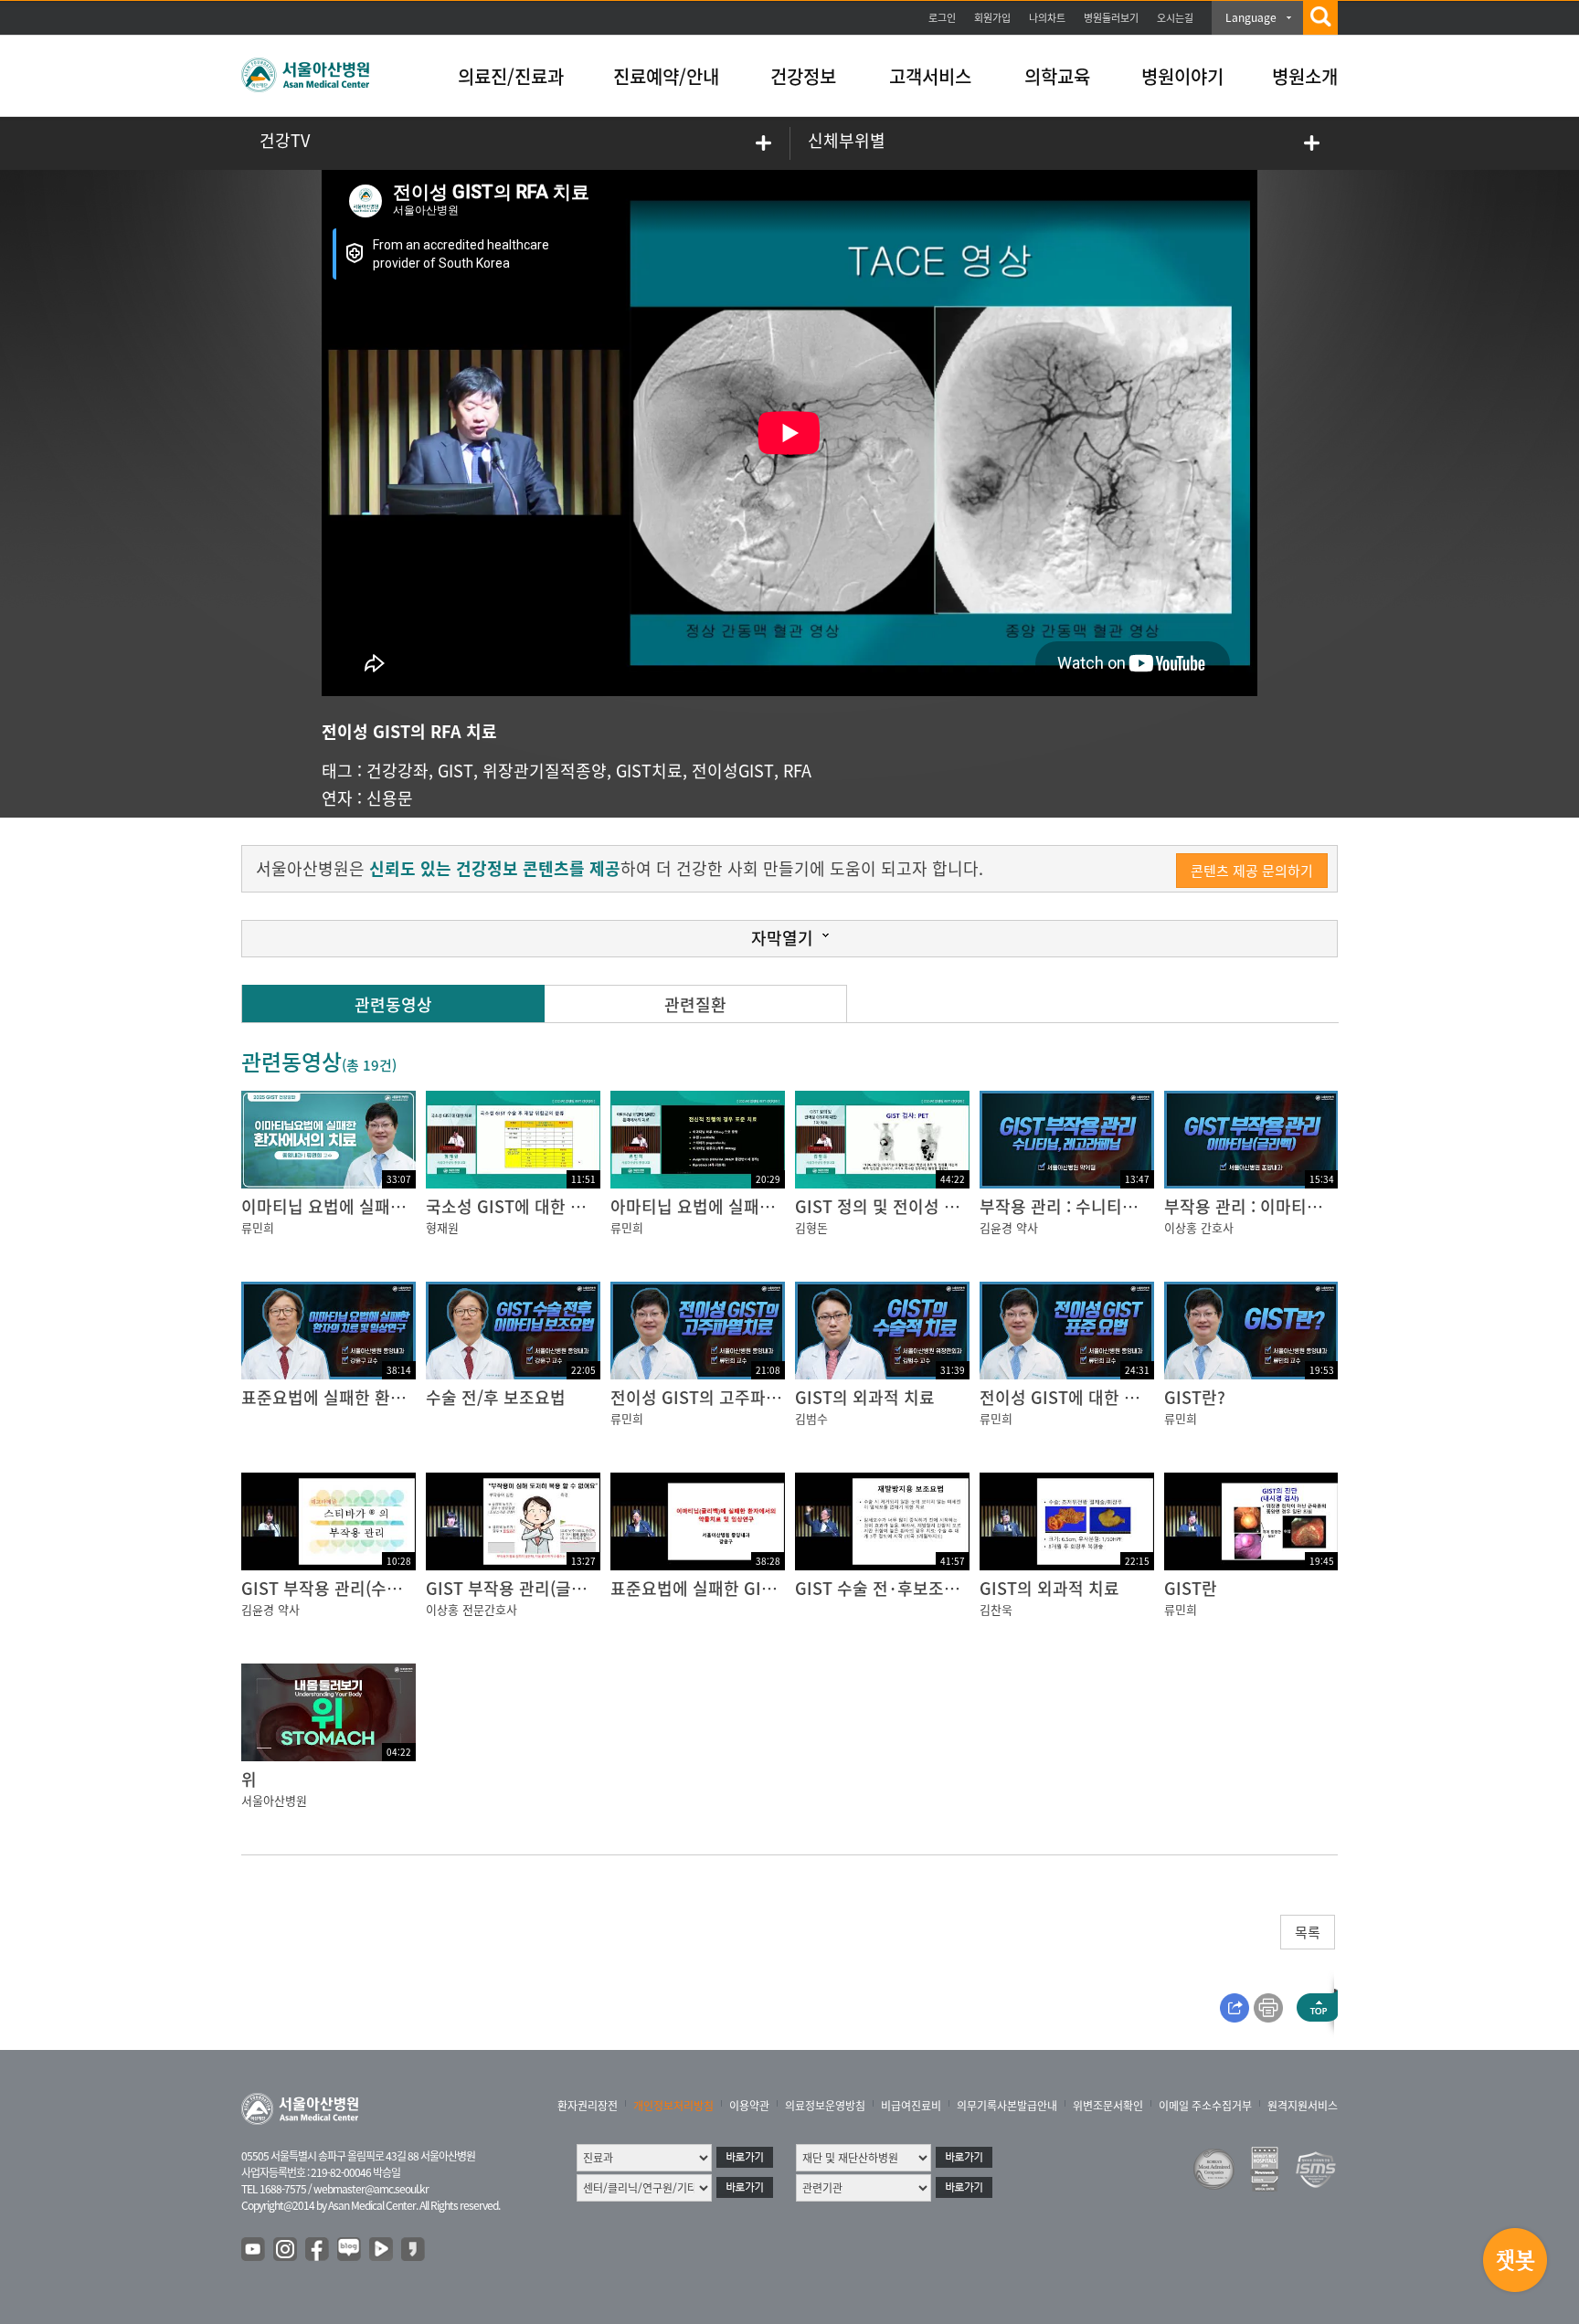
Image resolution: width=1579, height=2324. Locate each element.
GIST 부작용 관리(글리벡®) (521, 1588)
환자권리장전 (588, 2106)
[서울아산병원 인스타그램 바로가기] (286, 2250)
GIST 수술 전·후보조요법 (885, 1588)
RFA (797, 771)
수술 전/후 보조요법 (496, 1397)
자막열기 (782, 938)
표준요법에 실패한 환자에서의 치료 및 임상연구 (408, 1397)
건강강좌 (397, 771)
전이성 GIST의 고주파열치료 (711, 1397)
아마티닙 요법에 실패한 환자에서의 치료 (752, 1206)
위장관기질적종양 (545, 771)
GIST (456, 771)
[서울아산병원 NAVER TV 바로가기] (382, 2250)
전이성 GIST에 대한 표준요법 (1083, 1397)
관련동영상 (393, 1004)
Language (1251, 17)
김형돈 (811, 1227)
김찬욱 (996, 1609)
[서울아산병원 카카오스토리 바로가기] (414, 2250)
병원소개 (1305, 76)
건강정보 (803, 76)
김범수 (811, 1418)
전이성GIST (733, 771)
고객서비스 (930, 76)
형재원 (442, 1227)
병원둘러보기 (1111, 18)
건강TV (285, 140)
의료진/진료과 (511, 76)
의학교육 (1057, 76)
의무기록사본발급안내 (1007, 2106)
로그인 (942, 18)
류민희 (258, 1227)
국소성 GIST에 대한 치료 (514, 1206)
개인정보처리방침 (673, 2106)
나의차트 (1047, 18)
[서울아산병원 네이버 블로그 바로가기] (350, 2250)
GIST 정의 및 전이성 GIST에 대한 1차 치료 (946, 1206)
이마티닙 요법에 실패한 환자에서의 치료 (382, 1206)
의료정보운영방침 (825, 2106)
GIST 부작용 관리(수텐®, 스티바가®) (368, 1588)
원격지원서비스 (1303, 2106)
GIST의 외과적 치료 (865, 1397)
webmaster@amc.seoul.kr (371, 2189)
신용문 (390, 798)
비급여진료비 (911, 2106)
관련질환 (695, 1004)
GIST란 (1191, 1588)
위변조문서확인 (1108, 2106)
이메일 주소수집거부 (1205, 2106)
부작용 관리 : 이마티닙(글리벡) (1272, 1206)
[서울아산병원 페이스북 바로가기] (318, 2250)
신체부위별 (847, 140)
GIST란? (1195, 1397)
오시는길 (1175, 18)
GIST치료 (649, 771)
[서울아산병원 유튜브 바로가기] (254, 2250)
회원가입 (992, 18)
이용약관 (749, 2106)
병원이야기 (1182, 76)
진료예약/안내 (666, 76)
